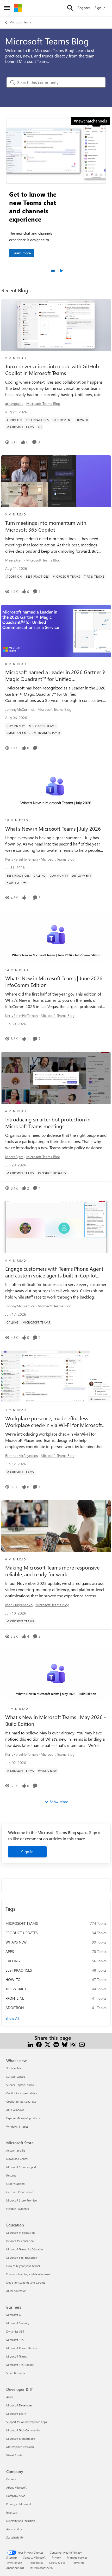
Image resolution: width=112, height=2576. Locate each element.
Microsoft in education (20, 2233)
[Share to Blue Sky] (65, 2044)
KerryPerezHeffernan (21, 859)
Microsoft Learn (16, 2414)
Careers (11, 2479)
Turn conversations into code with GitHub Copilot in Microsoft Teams (52, 370)
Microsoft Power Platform (22, 2348)
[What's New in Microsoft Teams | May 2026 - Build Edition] (56, 1675)
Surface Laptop (16, 2077)
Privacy (56, 2557)
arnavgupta (14, 403)
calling (13, 1961)
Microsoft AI (14, 2315)
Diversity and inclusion (21, 2521)
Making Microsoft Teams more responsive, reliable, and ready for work (53, 1571)
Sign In (100, 8)
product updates (21, 1933)
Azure (10, 2397)
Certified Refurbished (20, 2192)
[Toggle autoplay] (61, 271)
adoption (15, 2008)
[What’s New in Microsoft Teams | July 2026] (56, 787)
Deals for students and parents (26, 2283)
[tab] (53, 271)
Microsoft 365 (15, 2340)
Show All (12, 2018)
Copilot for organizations (22, 2093)
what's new (16, 1942)
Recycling (78, 2563)
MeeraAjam (14, 560)
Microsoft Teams (20, 22)
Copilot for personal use (21, 2102)
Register (84, 8)
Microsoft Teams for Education (25, 2249)
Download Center (17, 2159)
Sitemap (11, 2557)
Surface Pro (13, 2068)
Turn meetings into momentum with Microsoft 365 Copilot (46, 526)
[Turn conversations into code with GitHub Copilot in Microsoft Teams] (56, 325)
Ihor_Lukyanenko (19, 1605)
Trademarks (36, 2563)
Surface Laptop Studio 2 (21, 2085)
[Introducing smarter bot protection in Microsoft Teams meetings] (56, 1078)
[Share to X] (48, 2044)
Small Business (16, 2373)
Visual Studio (15, 2455)
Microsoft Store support (21, 2167)
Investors (12, 2512)
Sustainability (15, 2537)
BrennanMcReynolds (21, 1455)
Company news (16, 2496)
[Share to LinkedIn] (30, 2044)
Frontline (15, 1998)
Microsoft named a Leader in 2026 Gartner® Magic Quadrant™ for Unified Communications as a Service (55, 675)
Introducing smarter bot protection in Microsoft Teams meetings (48, 1123)
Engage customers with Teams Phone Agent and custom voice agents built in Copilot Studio (54, 1272)
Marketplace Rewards (20, 2447)
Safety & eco (57, 2563)
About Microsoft (16, 2487)
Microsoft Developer (19, 2405)
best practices (19, 1970)
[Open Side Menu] (7, 8)
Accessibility (14, 2529)
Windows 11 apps (17, 2126)
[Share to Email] (82, 2044)
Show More (59, 1802)
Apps (10, 1951)
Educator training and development (29, 2274)
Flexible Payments (18, 2209)
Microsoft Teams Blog (43, 403)
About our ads (15, 2568)
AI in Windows (15, 2110)
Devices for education (20, 2241)
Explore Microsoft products (23, 2118)
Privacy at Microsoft (19, 2504)
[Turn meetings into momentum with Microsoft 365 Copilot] (56, 481)
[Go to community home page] (18, 8)
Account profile (16, 2150)
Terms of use (14, 2563)
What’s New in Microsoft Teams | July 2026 (53, 829)
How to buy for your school (23, 2266)
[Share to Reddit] (56, 2044)
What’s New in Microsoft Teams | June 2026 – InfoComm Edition (56, 982)
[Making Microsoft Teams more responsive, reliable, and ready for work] (56, 1526)
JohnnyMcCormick (20, 709)
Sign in (27, 1852)
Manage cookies (77, 2557)
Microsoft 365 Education (22, 2258)
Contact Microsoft (34, 2557)
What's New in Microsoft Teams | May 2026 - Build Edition (56, 1720)
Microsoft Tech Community (23, 2430)
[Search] (70, 8)
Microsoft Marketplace (21, 2439)
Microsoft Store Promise (21, 2200)
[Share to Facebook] (39, 2044)
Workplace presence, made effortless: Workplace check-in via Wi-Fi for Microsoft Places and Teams (54, 1422)
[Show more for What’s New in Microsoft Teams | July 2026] (24, 883)
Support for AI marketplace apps (27, 2422)
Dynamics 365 (15, 2331)
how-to (13, 1980)
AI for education (16, 2291)
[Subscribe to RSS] (73, 2044)
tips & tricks (17, 1989)
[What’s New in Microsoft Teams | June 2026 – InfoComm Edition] (56, 937)
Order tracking (15, 2184)
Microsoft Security (18, 2323)
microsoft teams (22, 1923)
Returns (11, 2175)
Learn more (22, 253)
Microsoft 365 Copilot (20, 2365)
